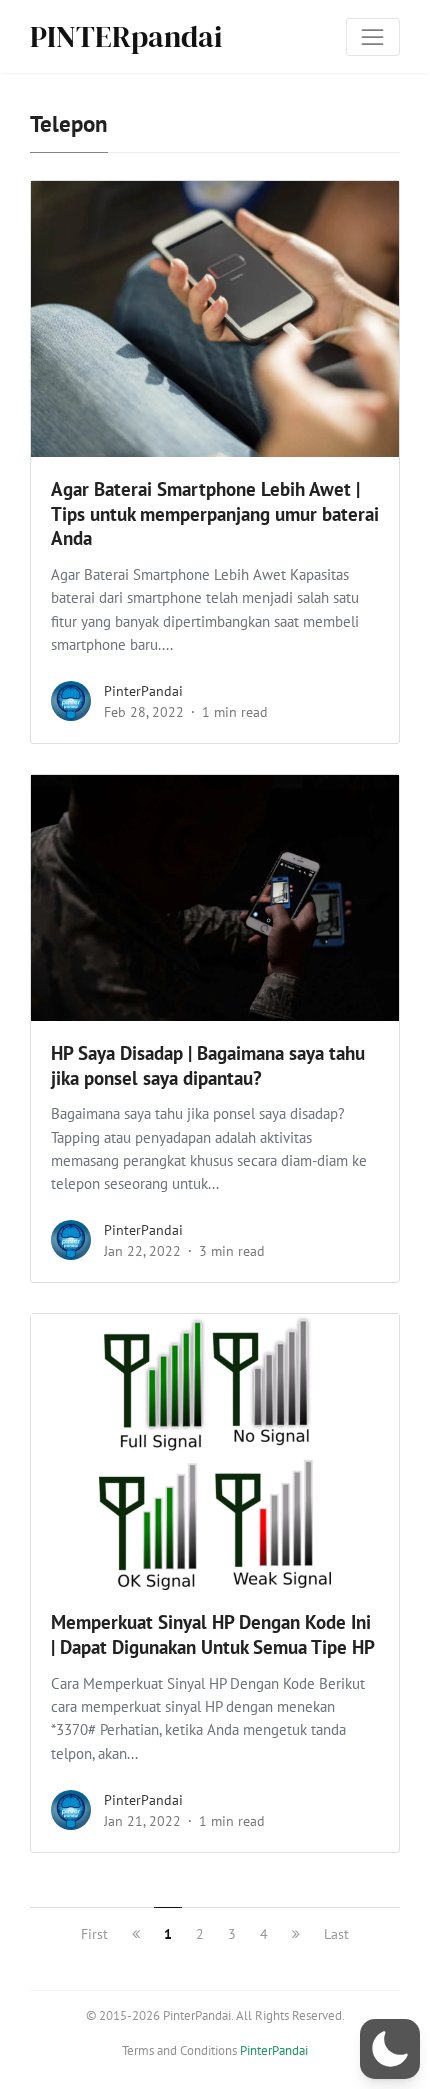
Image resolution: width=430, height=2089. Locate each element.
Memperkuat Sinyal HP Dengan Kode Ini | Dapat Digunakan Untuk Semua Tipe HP (213, 1634)
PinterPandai (143, 691)
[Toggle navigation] (373, 37)
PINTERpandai (126, 36)
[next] (296, 1934)
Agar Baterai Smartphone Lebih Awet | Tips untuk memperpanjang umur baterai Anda (215, 514)
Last (336, 1934)
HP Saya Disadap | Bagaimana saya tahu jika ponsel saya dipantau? (208, 1065)
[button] (390, 2049)
